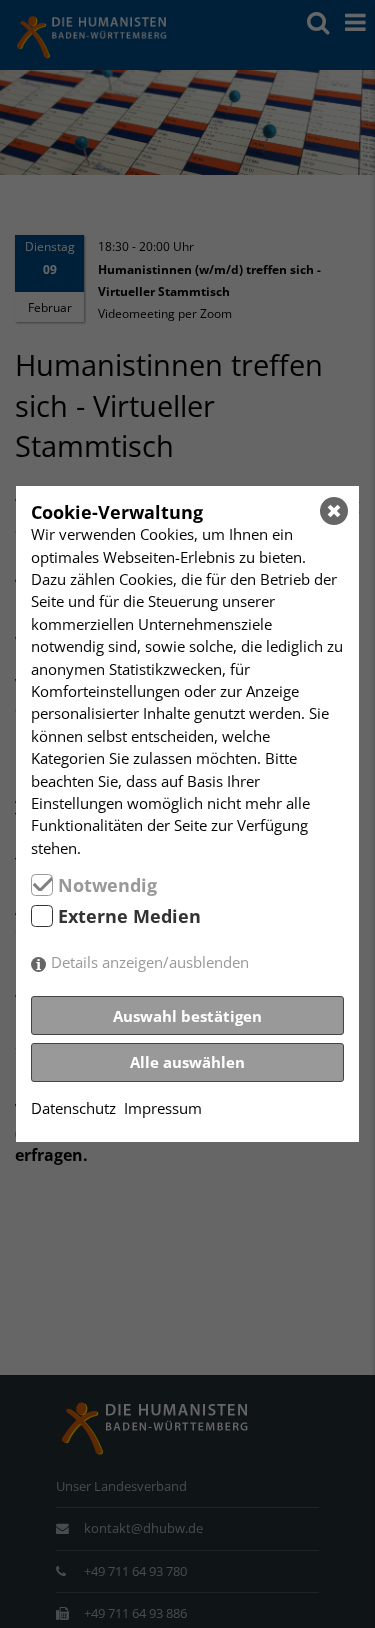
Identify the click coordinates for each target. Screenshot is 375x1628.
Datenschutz (73, 1108)
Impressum (163, 1108)
